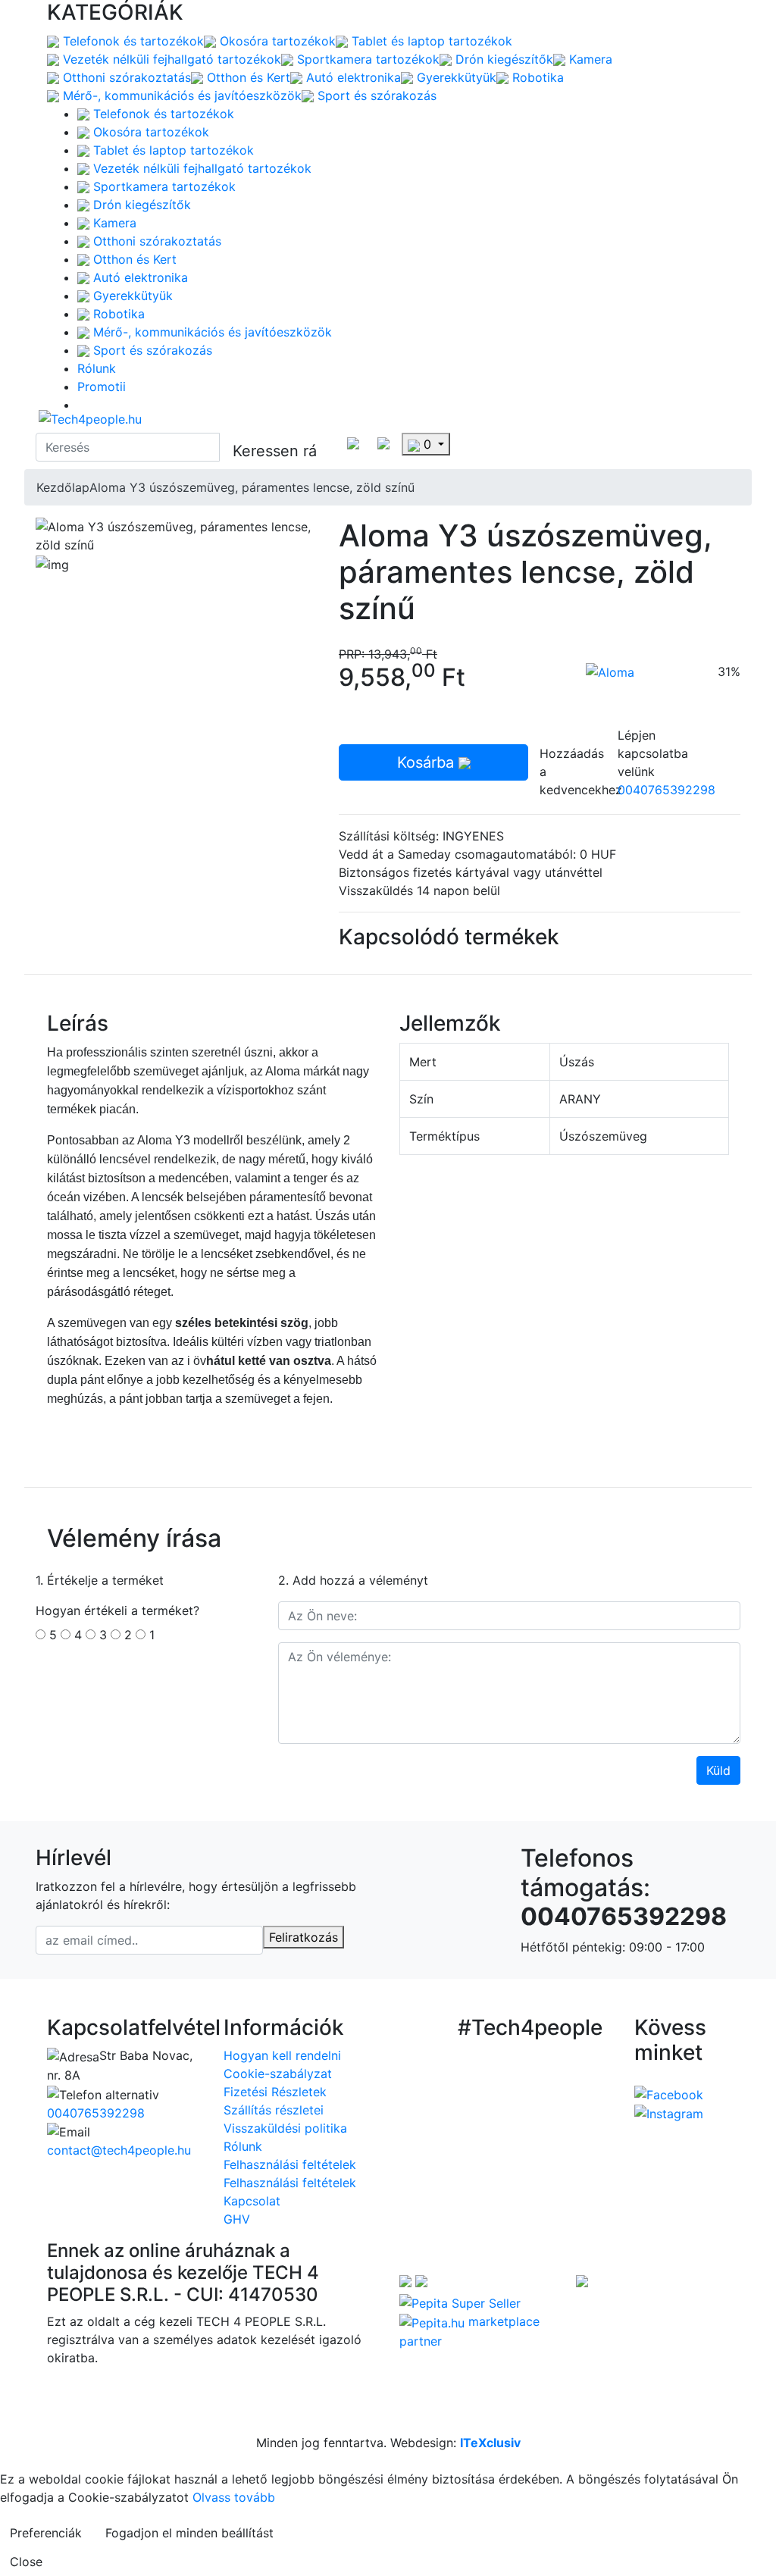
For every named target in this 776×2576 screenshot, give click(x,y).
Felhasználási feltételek (290, 2164)
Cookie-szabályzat (278, 2074)
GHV (237, 2219)
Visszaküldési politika (285, 2128)
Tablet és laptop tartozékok (430, 41)
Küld (718, 1770)
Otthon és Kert (247, 77)
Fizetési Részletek (275, 2092)
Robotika (536, 77)
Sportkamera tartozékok (366, 59)
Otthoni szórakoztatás (125, 77)
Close (26, 2562)
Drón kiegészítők (502, 59)
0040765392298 (666, 790)
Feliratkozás (304, 1937)
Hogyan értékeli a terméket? (117, 1610)
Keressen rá (275, 451)
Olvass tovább (234, 2497)
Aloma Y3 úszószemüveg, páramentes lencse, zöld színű (252, 487)
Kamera (589, 59)
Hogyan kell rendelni (282, 2055)
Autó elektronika (352, 77)
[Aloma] (610, 671)
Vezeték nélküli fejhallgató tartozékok (170, 59)
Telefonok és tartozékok (131, 41)
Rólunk (97, 368)
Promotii (102, 387)
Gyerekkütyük (455, 77)
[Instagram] (669, 2113)
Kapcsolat (252, 2201)
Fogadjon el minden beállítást (189, 2533)
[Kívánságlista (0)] (383, 442)
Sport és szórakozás (375, 95)
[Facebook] (669, 2093)
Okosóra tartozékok (276, 41)
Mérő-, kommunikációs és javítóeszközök (180, 95)
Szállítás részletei (274, 2110)
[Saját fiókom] (353, 442)
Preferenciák (46, 2533)
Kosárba (428, 762)
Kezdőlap (63, 487)
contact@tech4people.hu (119, 2150)
